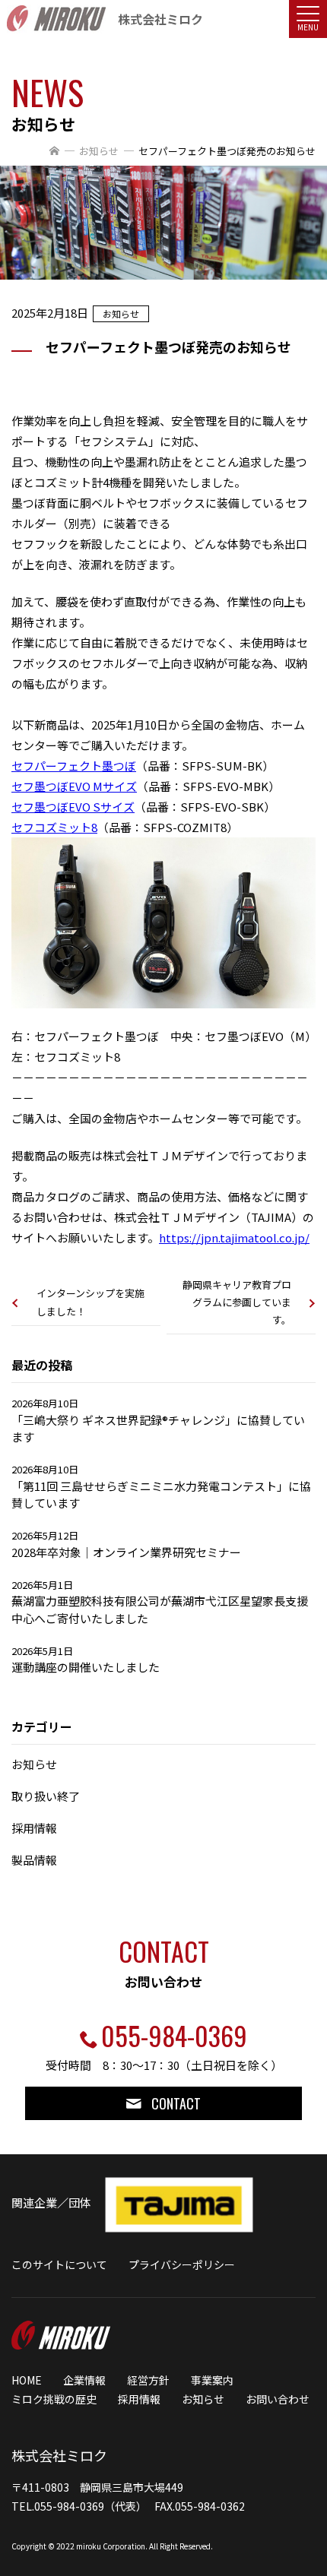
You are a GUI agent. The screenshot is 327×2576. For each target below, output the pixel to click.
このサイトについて (59, 2264)
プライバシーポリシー (182, 2264)
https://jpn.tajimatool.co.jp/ (234, 1237)
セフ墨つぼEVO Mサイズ (74, 786)
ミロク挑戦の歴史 (54, 2399)
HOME (27, 2380)
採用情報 (139, 2399)
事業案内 (212, 2380)
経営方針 (148, 2380)
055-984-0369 (174, 2035)
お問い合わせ (278, 2399)
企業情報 (84, 2380)
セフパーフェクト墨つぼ (74, 766)
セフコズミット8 (54, 827)
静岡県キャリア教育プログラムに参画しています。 (237, 1302)
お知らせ (99, 151)
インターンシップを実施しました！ (90, 1302)
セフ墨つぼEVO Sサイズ (73, 807)
